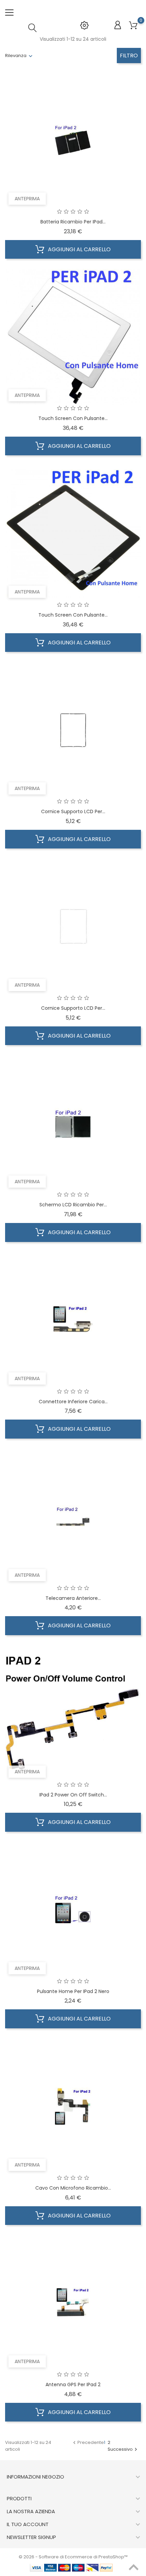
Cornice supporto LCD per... (73, 811)
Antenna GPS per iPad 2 (73, 2385)
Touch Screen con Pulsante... (73, 418)
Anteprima (27, 199)
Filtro (129, 56)
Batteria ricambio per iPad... (73, 222)
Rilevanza (16, 56)
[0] (133, 26)
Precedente (88, 2442)
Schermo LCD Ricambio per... (73, 1205)
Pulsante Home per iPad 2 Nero (73, 1991)
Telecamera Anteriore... (73, 1598)
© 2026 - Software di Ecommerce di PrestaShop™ (73, 2557)
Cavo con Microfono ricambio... (73, 2188)
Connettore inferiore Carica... (73, 1402)
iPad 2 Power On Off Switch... (73, 1795)
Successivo (123, 2449)
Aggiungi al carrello (79, 249)
